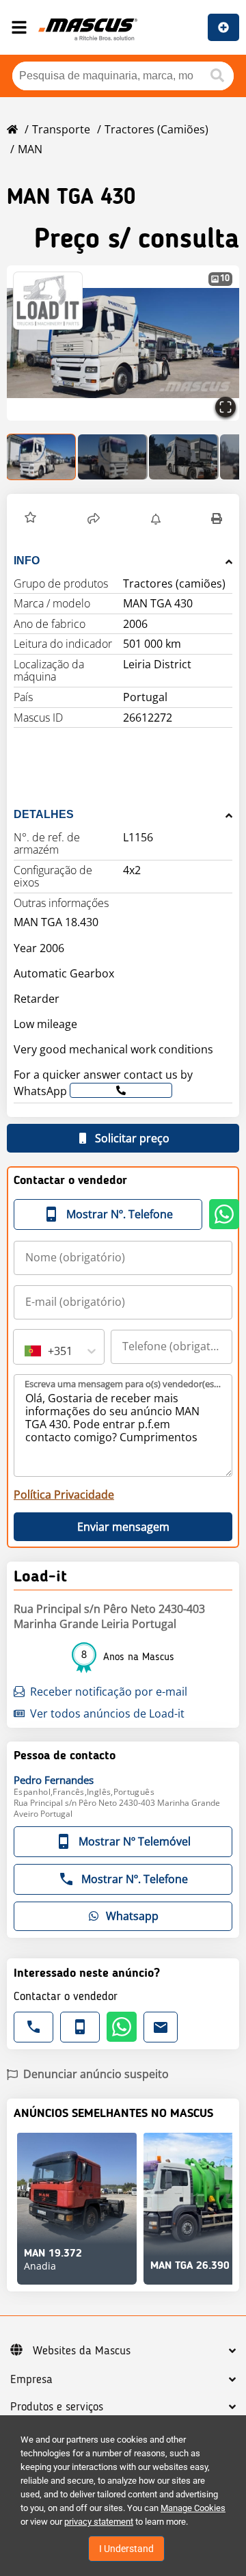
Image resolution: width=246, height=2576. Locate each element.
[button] (123, 343)
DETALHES (44, 814)
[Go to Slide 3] (184, 457)
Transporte (61, 129)
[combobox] (26, 1351)
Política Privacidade (64, 1495)
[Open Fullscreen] (225, 407)
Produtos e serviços (57, 2407)
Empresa (31, 2380)
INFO (27, 561)
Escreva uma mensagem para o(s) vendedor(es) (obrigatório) (124, 1384)
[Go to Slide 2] (113, 457)
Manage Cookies (193, 2508)
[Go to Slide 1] (42, 457)
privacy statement (99, 2522)
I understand (126, 2549)
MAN (30, 149)
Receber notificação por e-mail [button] (109, 1692)
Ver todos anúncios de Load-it (107, 1713)
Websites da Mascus (82, 2351)
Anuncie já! (223, 27)
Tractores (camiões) (156, 129)
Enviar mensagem (123, 1527)
